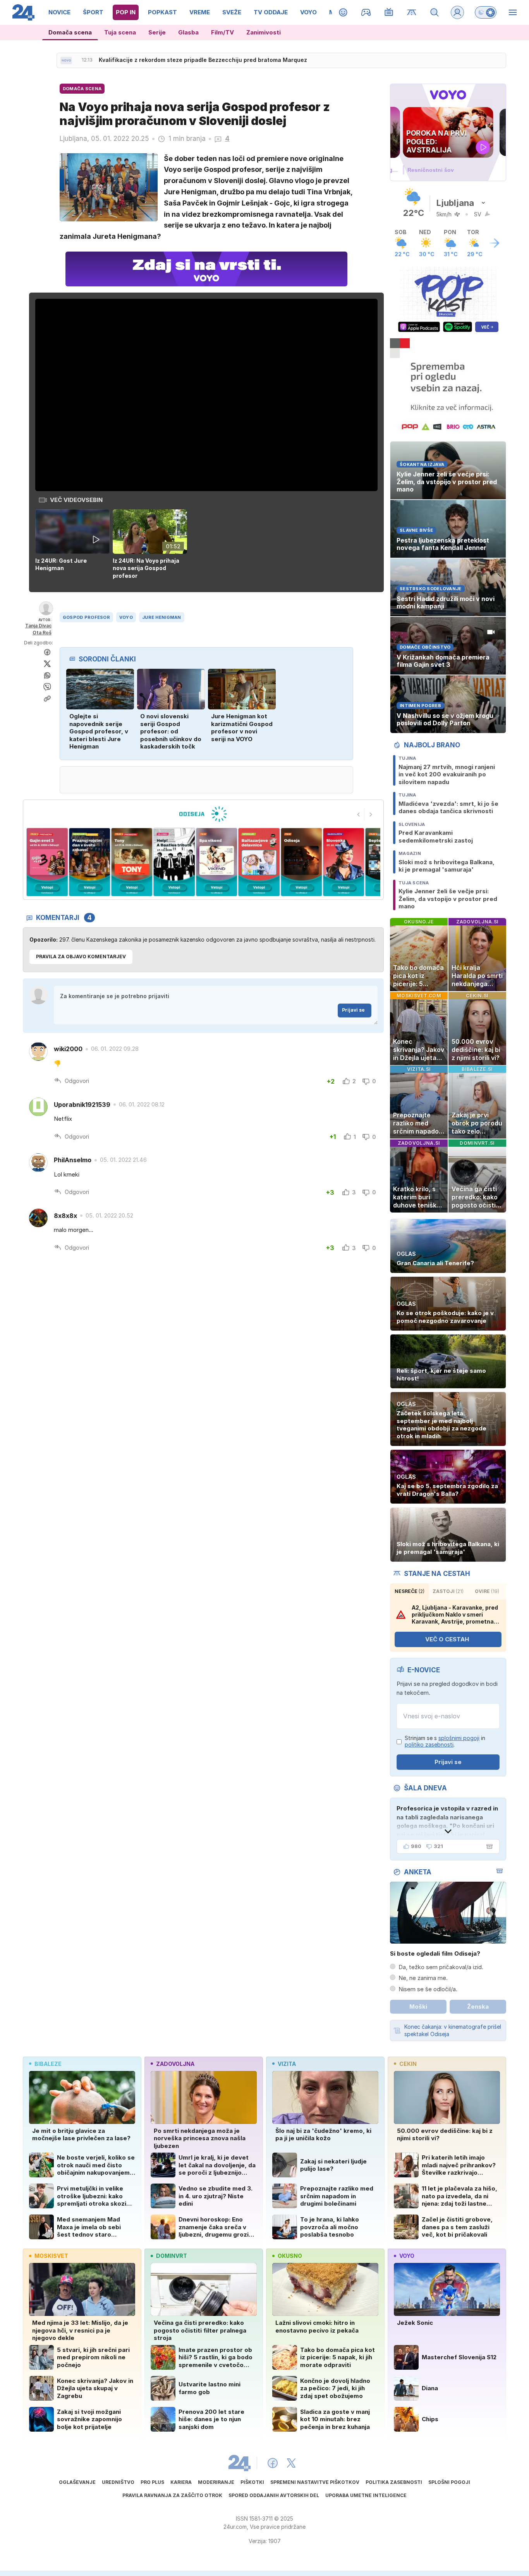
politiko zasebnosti (429, 1744)
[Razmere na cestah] (412, 12)
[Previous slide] (359, 815)
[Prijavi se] (457, 12)
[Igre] (366, 12)
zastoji (448, 1591)
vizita (287, 2064)
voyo (407, 2256)
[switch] (486, 12)
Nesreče (410, 1591)
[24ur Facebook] (273, 2463)
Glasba (188, 32)
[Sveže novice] (66, 60)
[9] (312, 862)
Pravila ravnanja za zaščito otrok (172, 2495)
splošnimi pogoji (459, 1738)
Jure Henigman (162, 617)
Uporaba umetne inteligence (366, 2495)
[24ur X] (291, 2463)
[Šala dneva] (488, 1846)
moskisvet (51, 2256)
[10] (354, 862)
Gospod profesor (86, 617)
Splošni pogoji (449, 2482)
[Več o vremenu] (495, 243)
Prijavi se (353, 1010)
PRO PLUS (152, 2482)
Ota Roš (42, 633)
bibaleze (48, 2064)
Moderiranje (216, 2482)
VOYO (126, 617)
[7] (227, 862)
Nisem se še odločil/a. (428, 1989)
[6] (185, 862)
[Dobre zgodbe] (343, 12)
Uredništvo (118, 2482)
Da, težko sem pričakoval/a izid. (441, 1967)
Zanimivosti (264, 32)
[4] (100, 862)
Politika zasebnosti (394, 2482)
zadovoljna (175, 2064)
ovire (487, 1591)
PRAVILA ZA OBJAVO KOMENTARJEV (81, 957)
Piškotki (252, 2482)
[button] (74, 545)
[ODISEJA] (203, 814)
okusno (290, 2256)
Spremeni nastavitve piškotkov (315, 2482)
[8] (269, 862)
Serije (157, 32)
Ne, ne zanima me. (423, 1978)
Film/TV (222, 32)
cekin (408, 2064)
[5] (142, 862)
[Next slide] (371, 815)
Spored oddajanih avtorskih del (274, 2495)
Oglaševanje (77, 2482)
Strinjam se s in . (445, 1741)
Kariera (181, 2482)
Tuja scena (120, 32)
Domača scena (70, 32)
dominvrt (172, 2256)
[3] (58, 862)
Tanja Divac (38, 626)
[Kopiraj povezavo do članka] (47, 699)
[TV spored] (389, 12)
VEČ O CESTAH (447, 1639)
